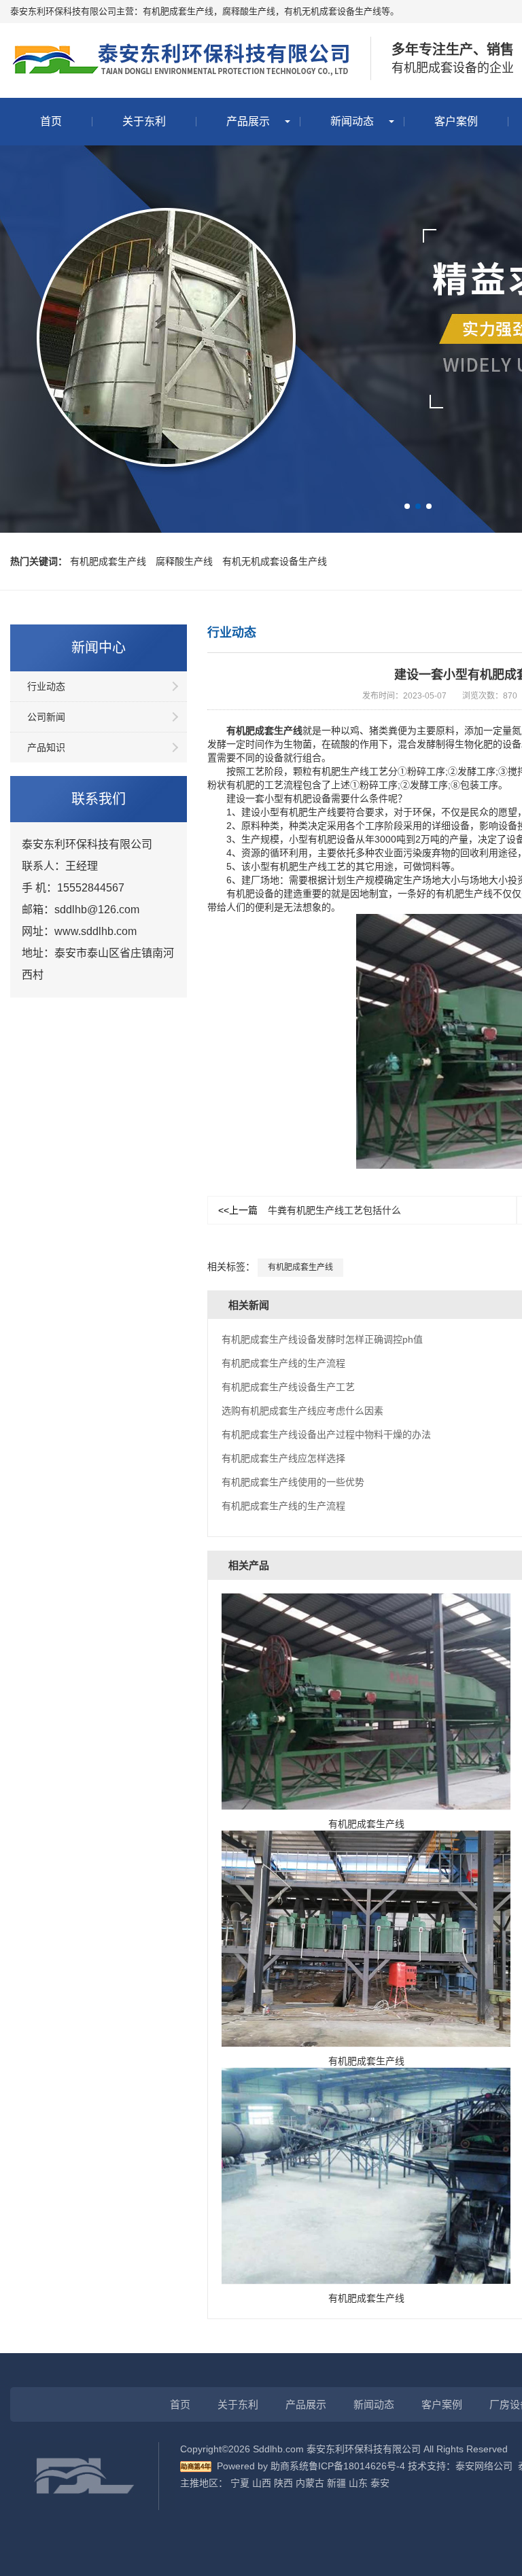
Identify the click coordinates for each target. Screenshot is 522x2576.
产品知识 (46, 747)
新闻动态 (352, 121)
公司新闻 (46, 717)
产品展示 (248, 121)
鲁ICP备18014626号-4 (357, 2466)
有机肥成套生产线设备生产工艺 (288, 1387)
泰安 (380, 2483)
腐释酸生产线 (184, 561)
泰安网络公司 (484, 2466)
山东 (358, 2483)
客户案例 (456, 121)
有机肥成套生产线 (108, 561)
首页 (51, 121)
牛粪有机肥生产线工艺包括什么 (310, 1210)
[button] (407, 506)
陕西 (283, 2483)
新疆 (336, 2483)
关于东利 (144, 121)
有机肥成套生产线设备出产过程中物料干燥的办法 (326, 1434)
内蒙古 (310, 2483)
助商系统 (290, 2466)
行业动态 (46, 686)
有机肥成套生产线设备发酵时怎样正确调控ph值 (322, 1339)
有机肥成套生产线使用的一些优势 (293, 1482)
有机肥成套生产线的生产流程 (283, 1363)
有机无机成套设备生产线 (275, 561)
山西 (262, 2483)
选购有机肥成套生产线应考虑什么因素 (302, 1411)
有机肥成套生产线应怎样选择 (283, 1458)
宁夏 (240, 2483)
